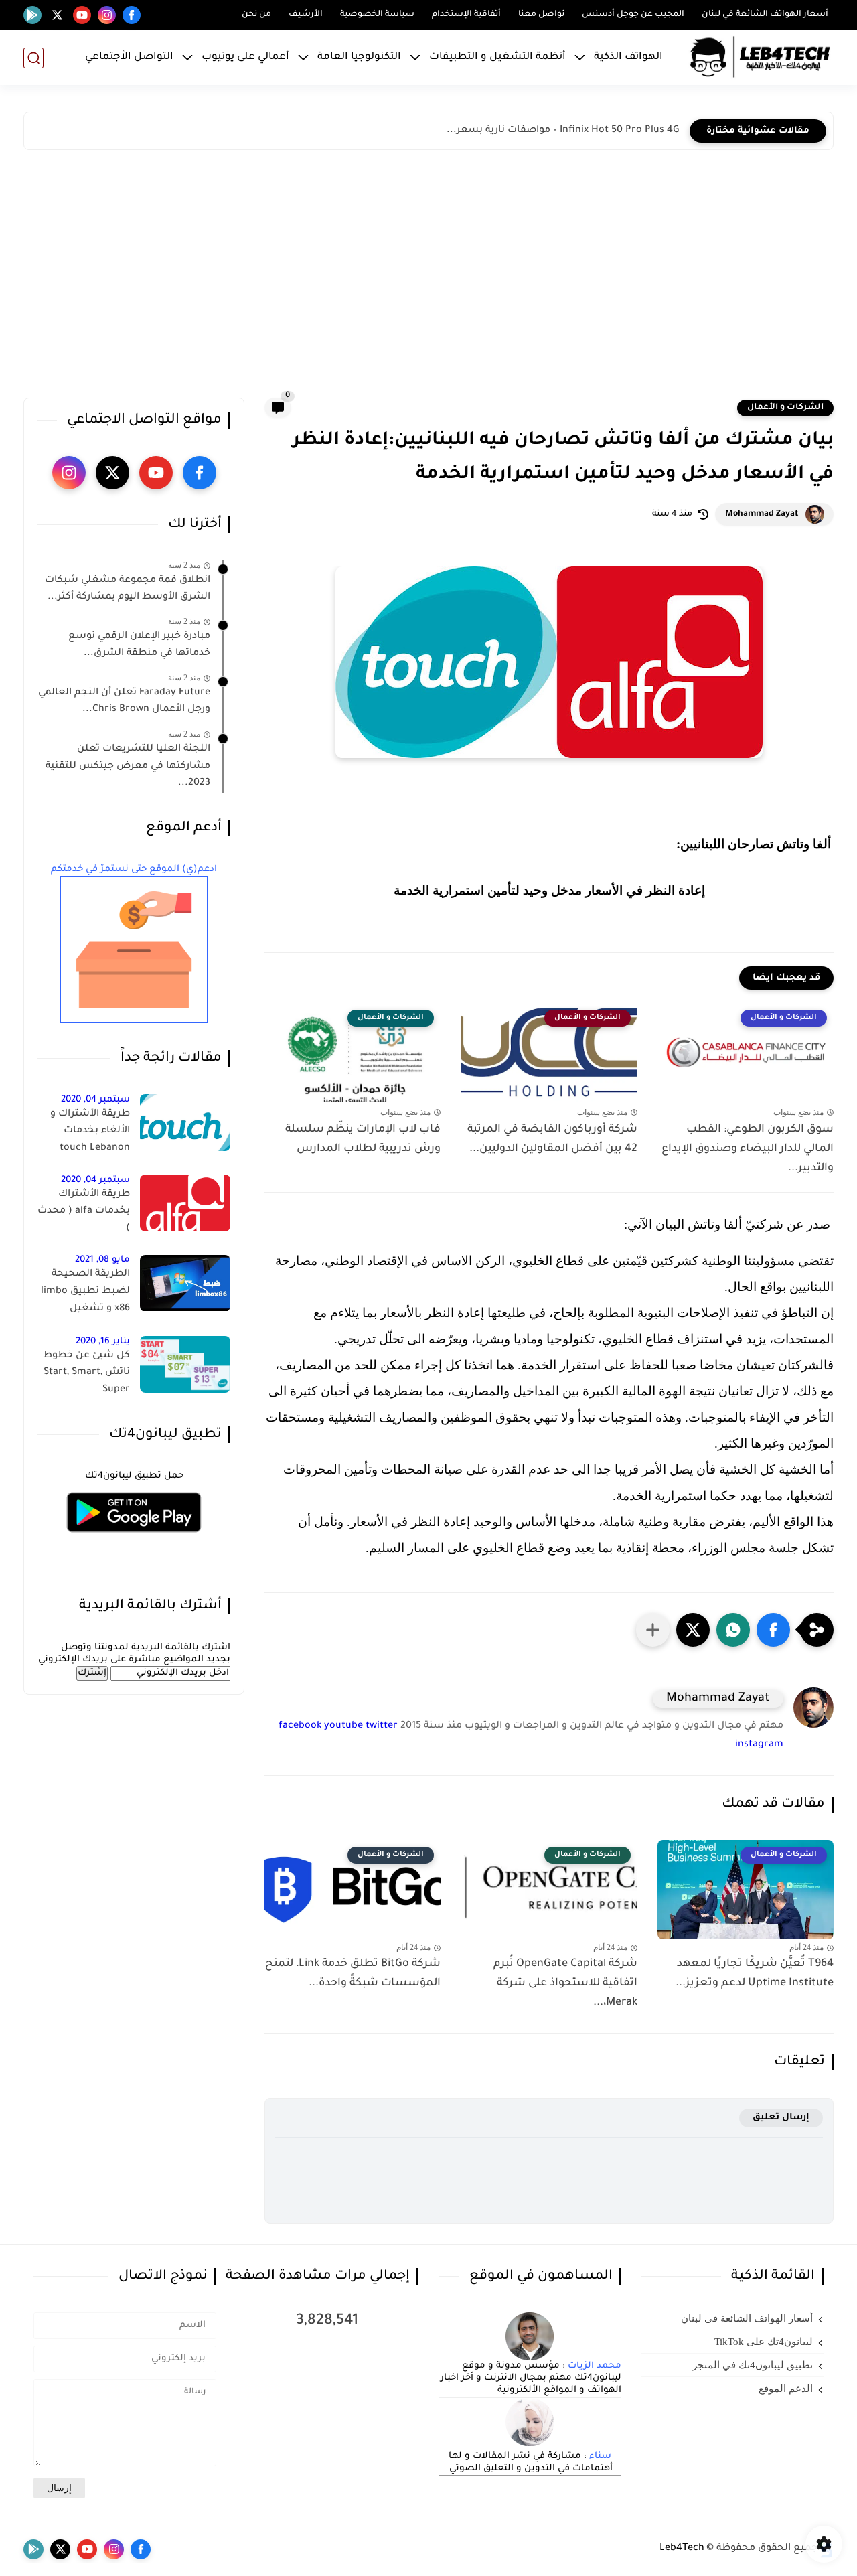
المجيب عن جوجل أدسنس (633, 15)
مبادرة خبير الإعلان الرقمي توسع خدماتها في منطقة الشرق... (139, 646)
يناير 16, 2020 (103, 1342)
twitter (382, 1726)
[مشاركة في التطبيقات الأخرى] (653, 1630)
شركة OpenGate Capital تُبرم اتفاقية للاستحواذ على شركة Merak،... (565, 1983)
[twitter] (57, 15)
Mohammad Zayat (762, 514)
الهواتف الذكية (628, 57)
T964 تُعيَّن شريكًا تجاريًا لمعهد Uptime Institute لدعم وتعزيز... (755, 1974)
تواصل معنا (541, 15)
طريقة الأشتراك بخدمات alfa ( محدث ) (84, 1212)
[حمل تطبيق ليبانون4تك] (134, 1540)
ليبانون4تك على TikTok (764, 2342)
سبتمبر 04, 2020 (95, 1100)
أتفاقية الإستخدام (466, 15)
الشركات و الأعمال (785, 408)
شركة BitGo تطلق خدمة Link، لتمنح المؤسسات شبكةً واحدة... (353, 1974)
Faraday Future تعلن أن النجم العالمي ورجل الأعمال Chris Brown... (124, 702)
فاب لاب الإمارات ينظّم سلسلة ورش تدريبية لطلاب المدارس (363, 1139)
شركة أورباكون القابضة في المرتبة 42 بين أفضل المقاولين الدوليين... (552, 1139)
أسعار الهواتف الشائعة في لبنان (765, 15)
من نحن (256, 15)
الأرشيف (306, 15)
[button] (773, 1630)
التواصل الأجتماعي (129, 57)
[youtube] (82, 15)
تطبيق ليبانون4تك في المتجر (753, 2365)
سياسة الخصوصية (377, 15)
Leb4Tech (682, 2549)
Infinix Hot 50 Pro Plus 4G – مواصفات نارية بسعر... (563, 131)
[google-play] (32, 15)
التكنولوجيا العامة (359, 57)
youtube (343, 1726)
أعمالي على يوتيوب (245, 57)
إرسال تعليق (781, 2118)
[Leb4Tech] (760, 58)
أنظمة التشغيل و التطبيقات (497, 57)
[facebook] (132, 15)
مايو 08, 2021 (102, 1261)
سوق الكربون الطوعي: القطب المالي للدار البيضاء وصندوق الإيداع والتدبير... (748, 1149)
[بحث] (33, 58)
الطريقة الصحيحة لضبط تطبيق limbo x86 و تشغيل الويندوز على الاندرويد (84, 1294)
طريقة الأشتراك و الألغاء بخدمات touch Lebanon (90, 1131)
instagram (759, 1745)
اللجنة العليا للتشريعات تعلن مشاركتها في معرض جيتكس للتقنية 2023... (128, 767)
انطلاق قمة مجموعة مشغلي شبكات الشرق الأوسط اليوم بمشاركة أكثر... (128, 589)
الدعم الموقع (786, 2389)
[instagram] (107, 15)
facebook (300, 1726)
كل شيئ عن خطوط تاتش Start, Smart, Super (86, 1373)
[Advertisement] (428, 277)
